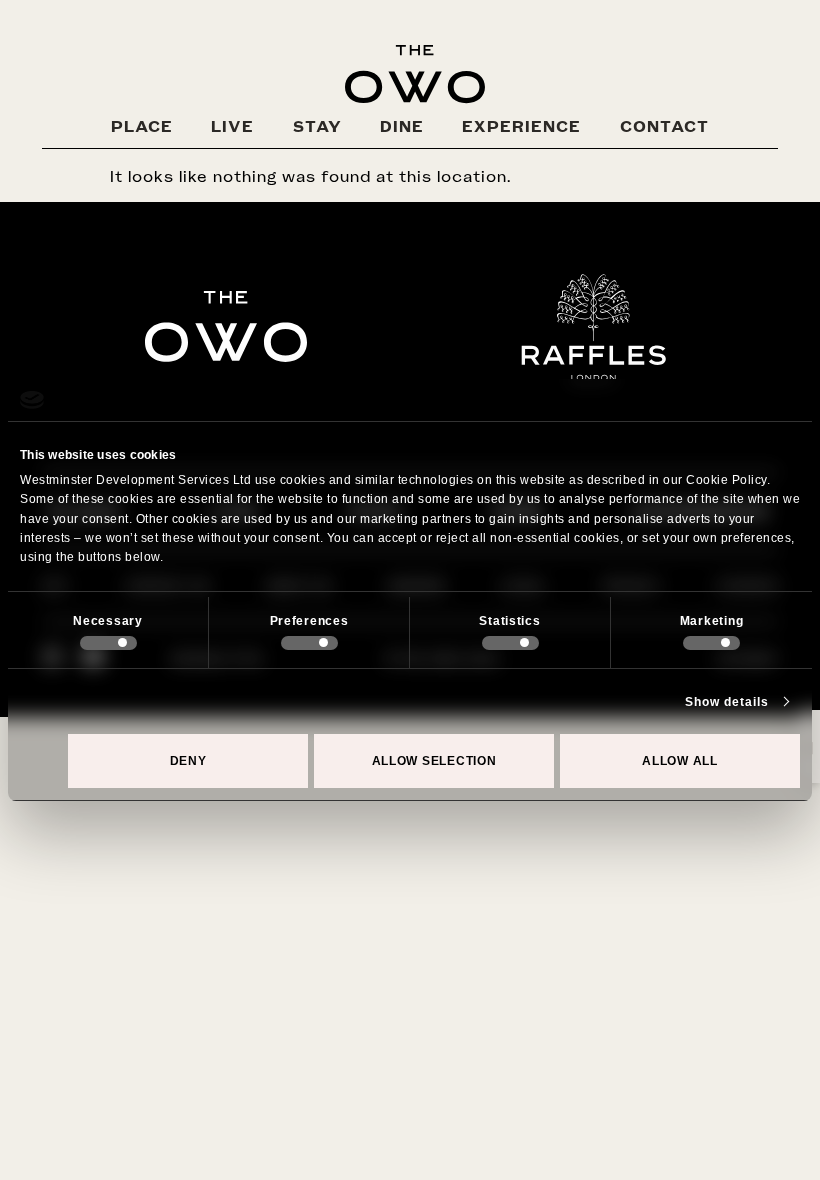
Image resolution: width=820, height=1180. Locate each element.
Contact (664, 126)
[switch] (309, 643)
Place (142, 126)
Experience (521, 126)
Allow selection (434, 761)
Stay (317, 126)
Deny (188, 761)
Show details (727, 702)
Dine (402, 126)
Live (232, 126)
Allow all (679, 761)
